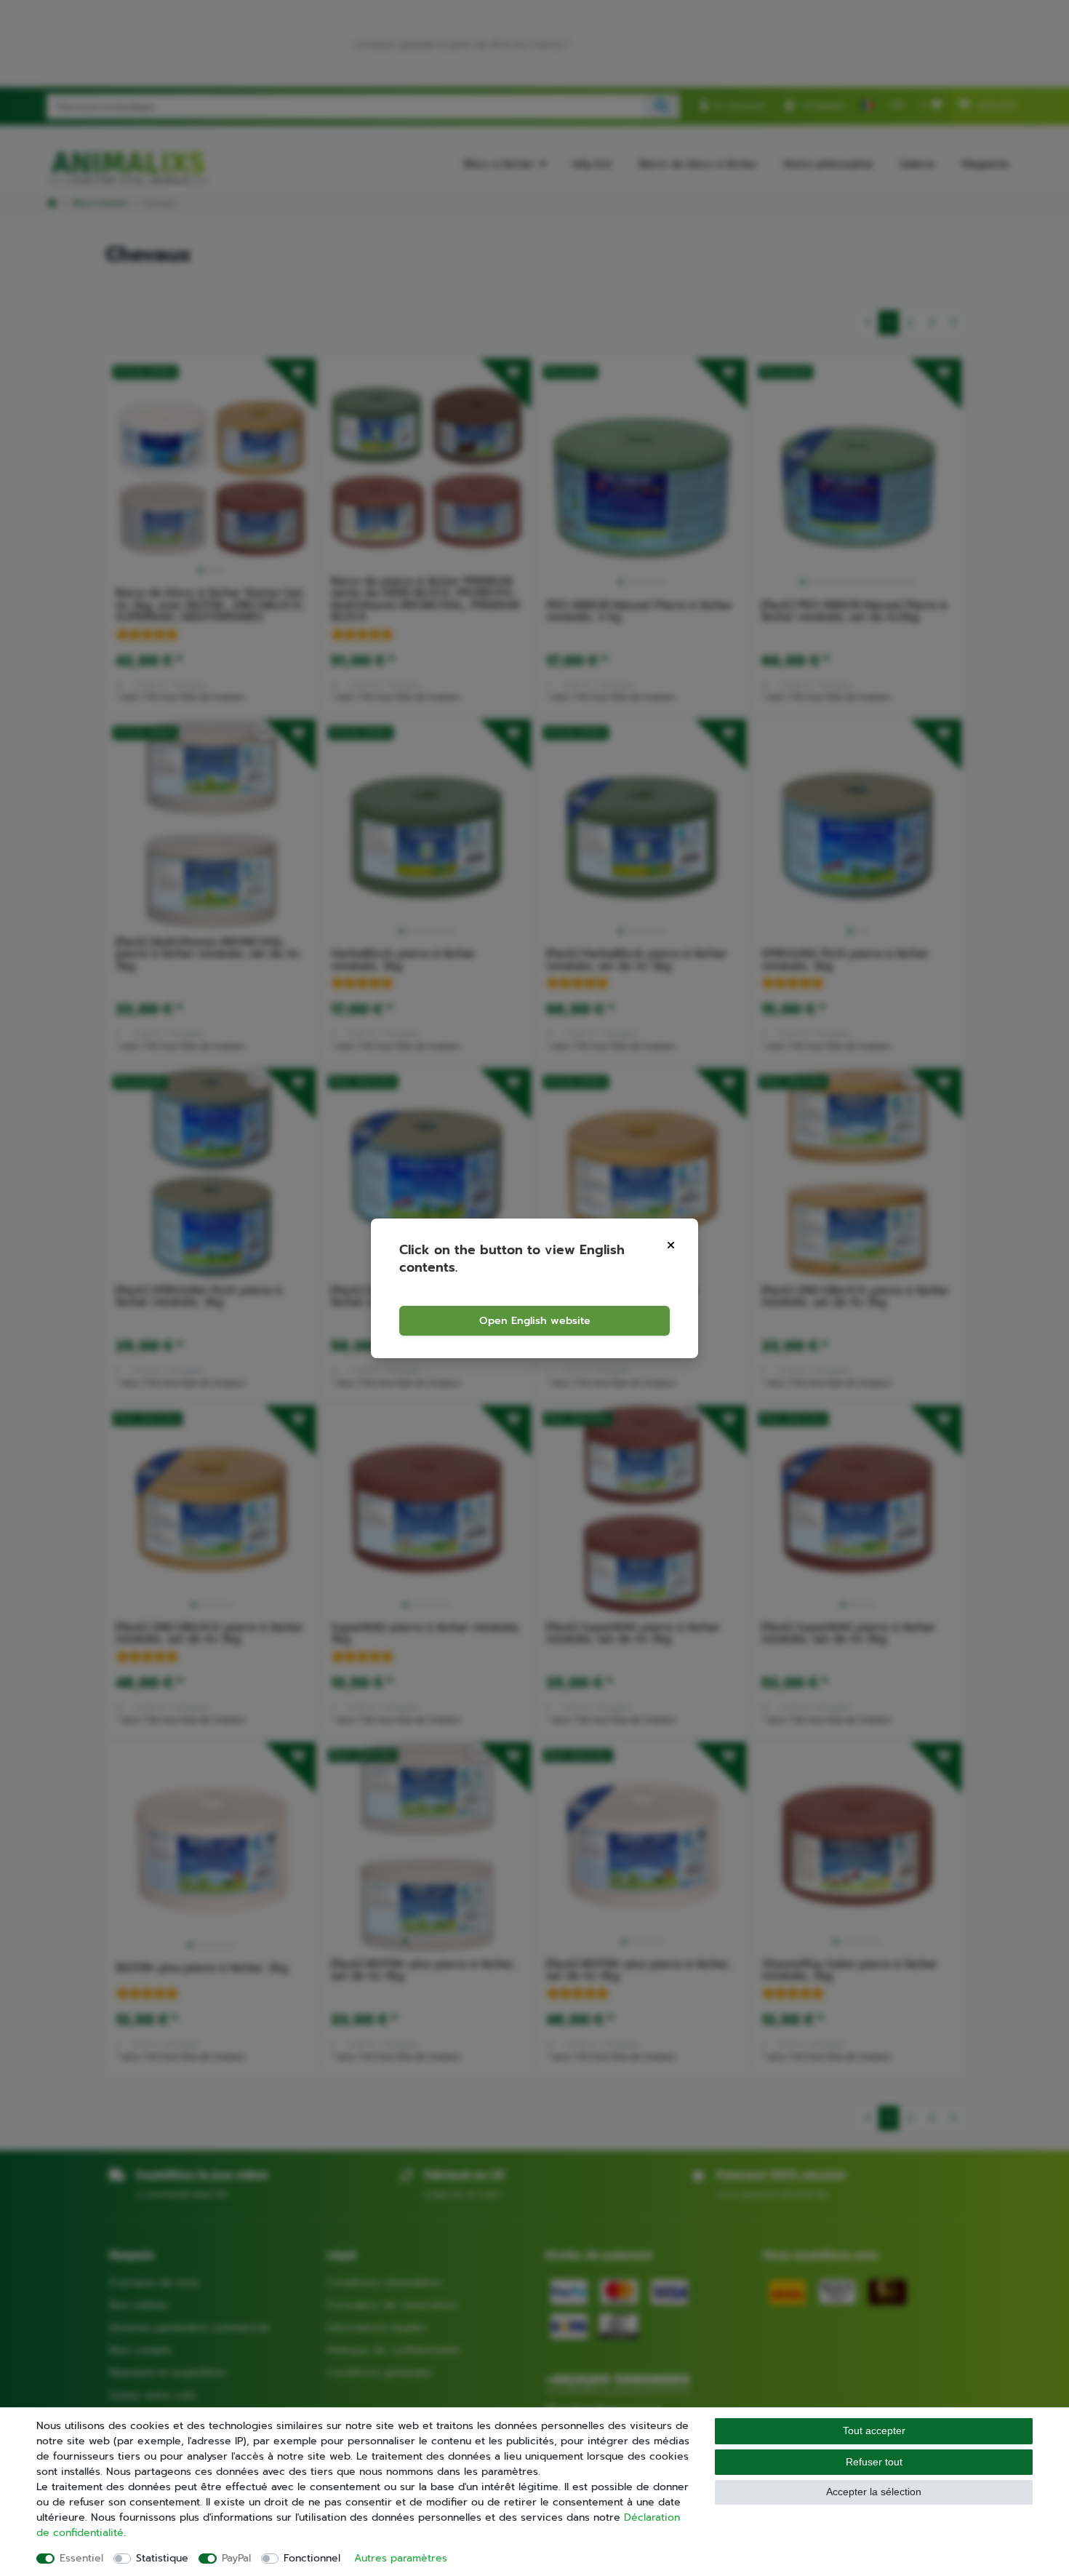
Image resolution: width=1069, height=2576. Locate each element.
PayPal (236, 2558)
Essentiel (81, 2558)
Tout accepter (874, 2431)
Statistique (162, 2558)
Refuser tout (874, 2462)
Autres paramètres (401, 2558)
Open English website (535, 1321)
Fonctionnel (312, 2558)
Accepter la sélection (874, 2492)
